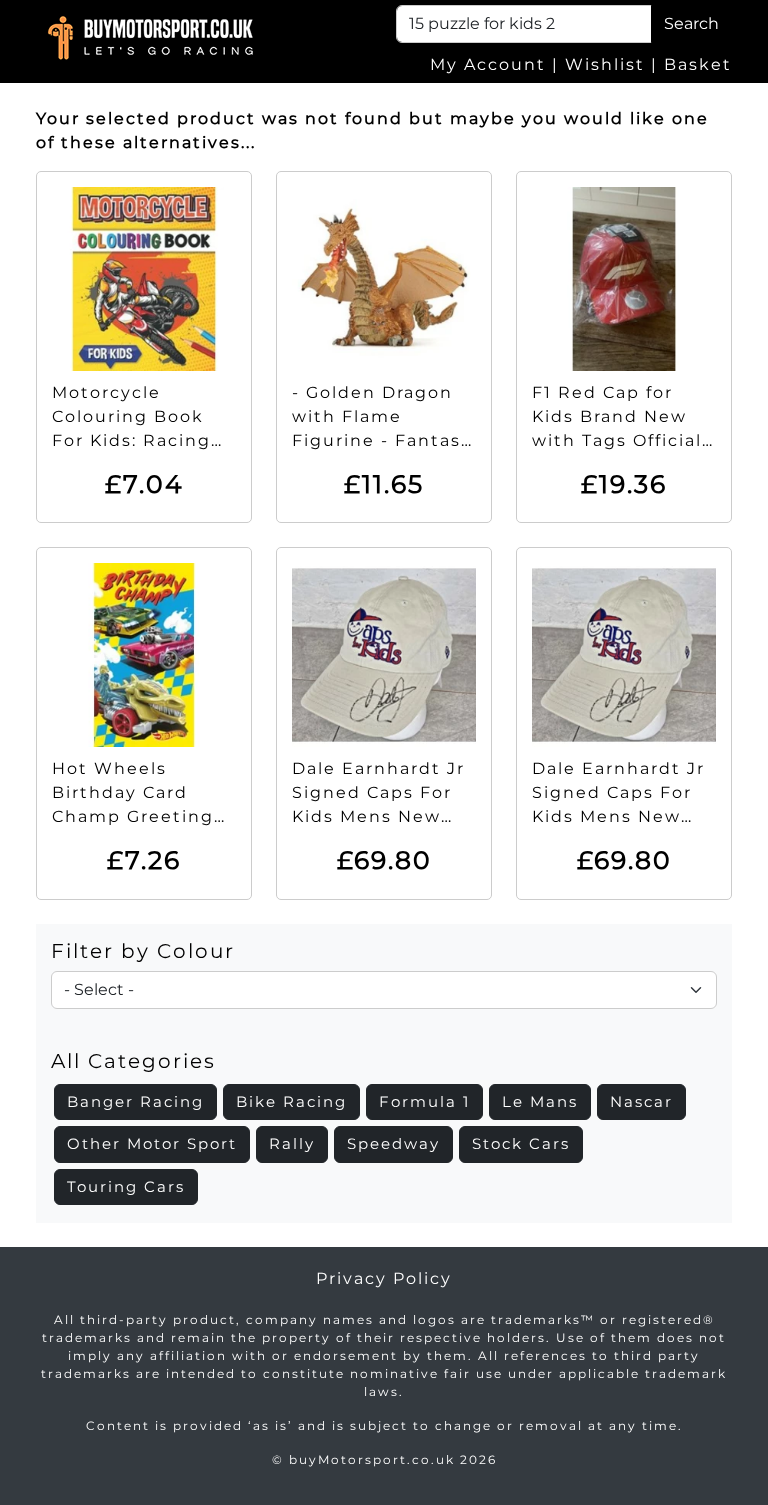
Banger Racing (135, 1101)
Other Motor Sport (152, 1143)
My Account (488, 64)
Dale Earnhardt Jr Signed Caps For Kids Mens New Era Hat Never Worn (378, 816)
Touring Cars (126, 1186)
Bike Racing (291, 1101)
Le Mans (540, 1101)
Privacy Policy (384, 1278)
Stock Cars (521, 1143)
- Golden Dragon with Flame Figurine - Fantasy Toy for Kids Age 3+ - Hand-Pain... (382, 440)
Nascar (641, 1101)
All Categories (133, 1061)
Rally (292, 1143)
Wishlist (605, 64)
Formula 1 (424, 1101)
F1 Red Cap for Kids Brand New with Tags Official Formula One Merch (617, 440)
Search (691, 23)
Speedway (393, 1143)
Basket (698, 64)
